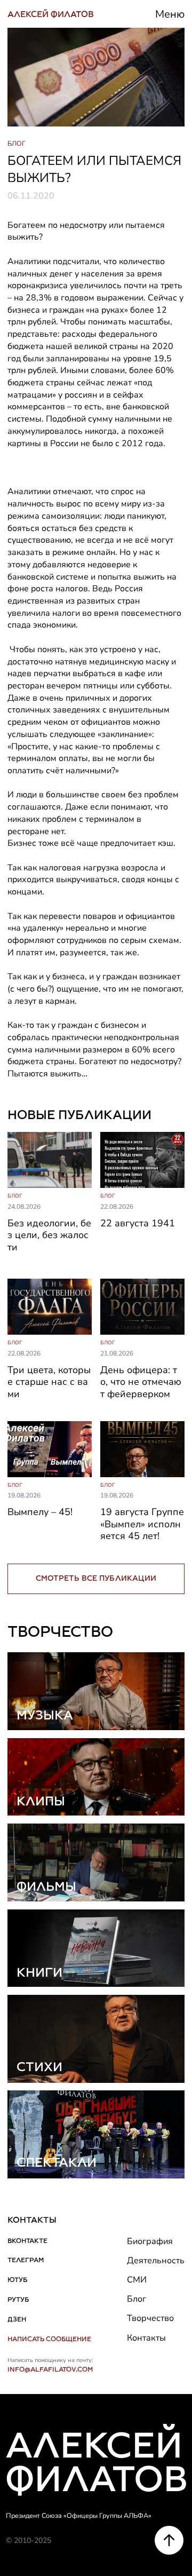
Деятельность (156, 2261)
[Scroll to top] (169, 2540)
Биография (150, 2241)
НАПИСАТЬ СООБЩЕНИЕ (49, 2339)
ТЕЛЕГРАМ (26, 2260)
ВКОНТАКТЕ (27, 2241)
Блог (137, 2299)
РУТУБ (18, 2299)
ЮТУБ (17, 2280)
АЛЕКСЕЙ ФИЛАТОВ (51, 14)
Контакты (146, 2338)
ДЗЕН (17, 2319)
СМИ (137, 2280)
